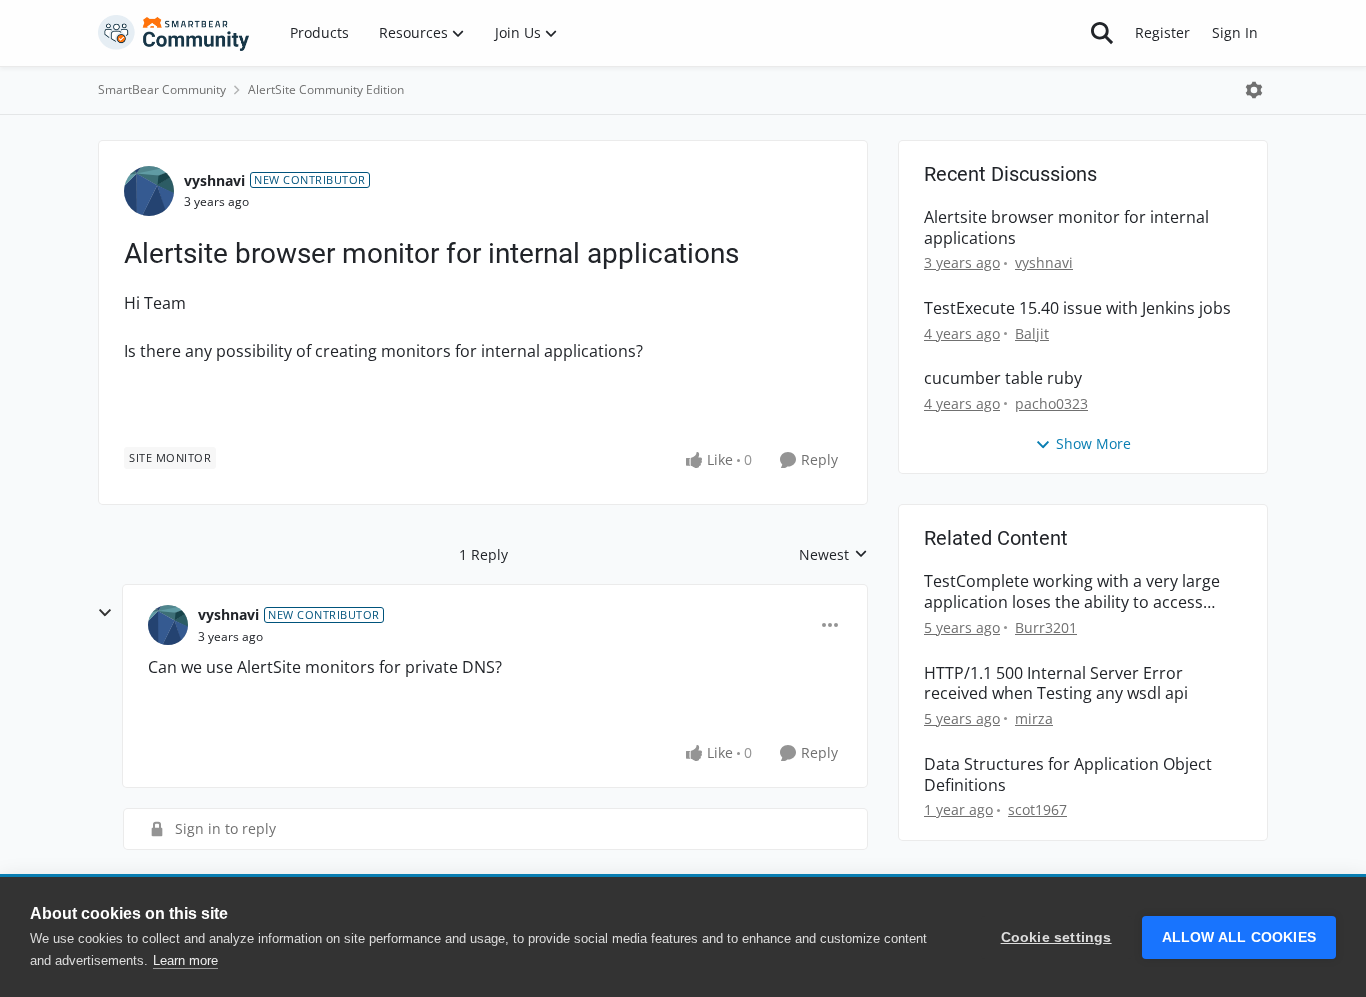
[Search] (1102, 33)
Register (1162, 32)
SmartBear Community (162, 89)
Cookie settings (1056, 937)
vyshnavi (214, 180)
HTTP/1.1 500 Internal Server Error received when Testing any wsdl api (1056, 684)
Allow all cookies (1239, 937)
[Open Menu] (1254, 90)
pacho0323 (1051, 403)
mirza (1034, 718)
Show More (1093, 443)
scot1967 (1037, 809)
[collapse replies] (105, 613)
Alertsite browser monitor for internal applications (1066, 228)
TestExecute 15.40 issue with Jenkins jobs (1077, 308)
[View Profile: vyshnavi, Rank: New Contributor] (149, 191)
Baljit (1032, 333)
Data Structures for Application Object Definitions (1068, 775)
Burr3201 (1046, 627)
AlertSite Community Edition (326, 89)
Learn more (185, 960)
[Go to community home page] (174, 33)
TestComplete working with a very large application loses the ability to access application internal (1072, 592)
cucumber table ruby (1003, 378)
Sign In (1235, 32)
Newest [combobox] (833, 555)
